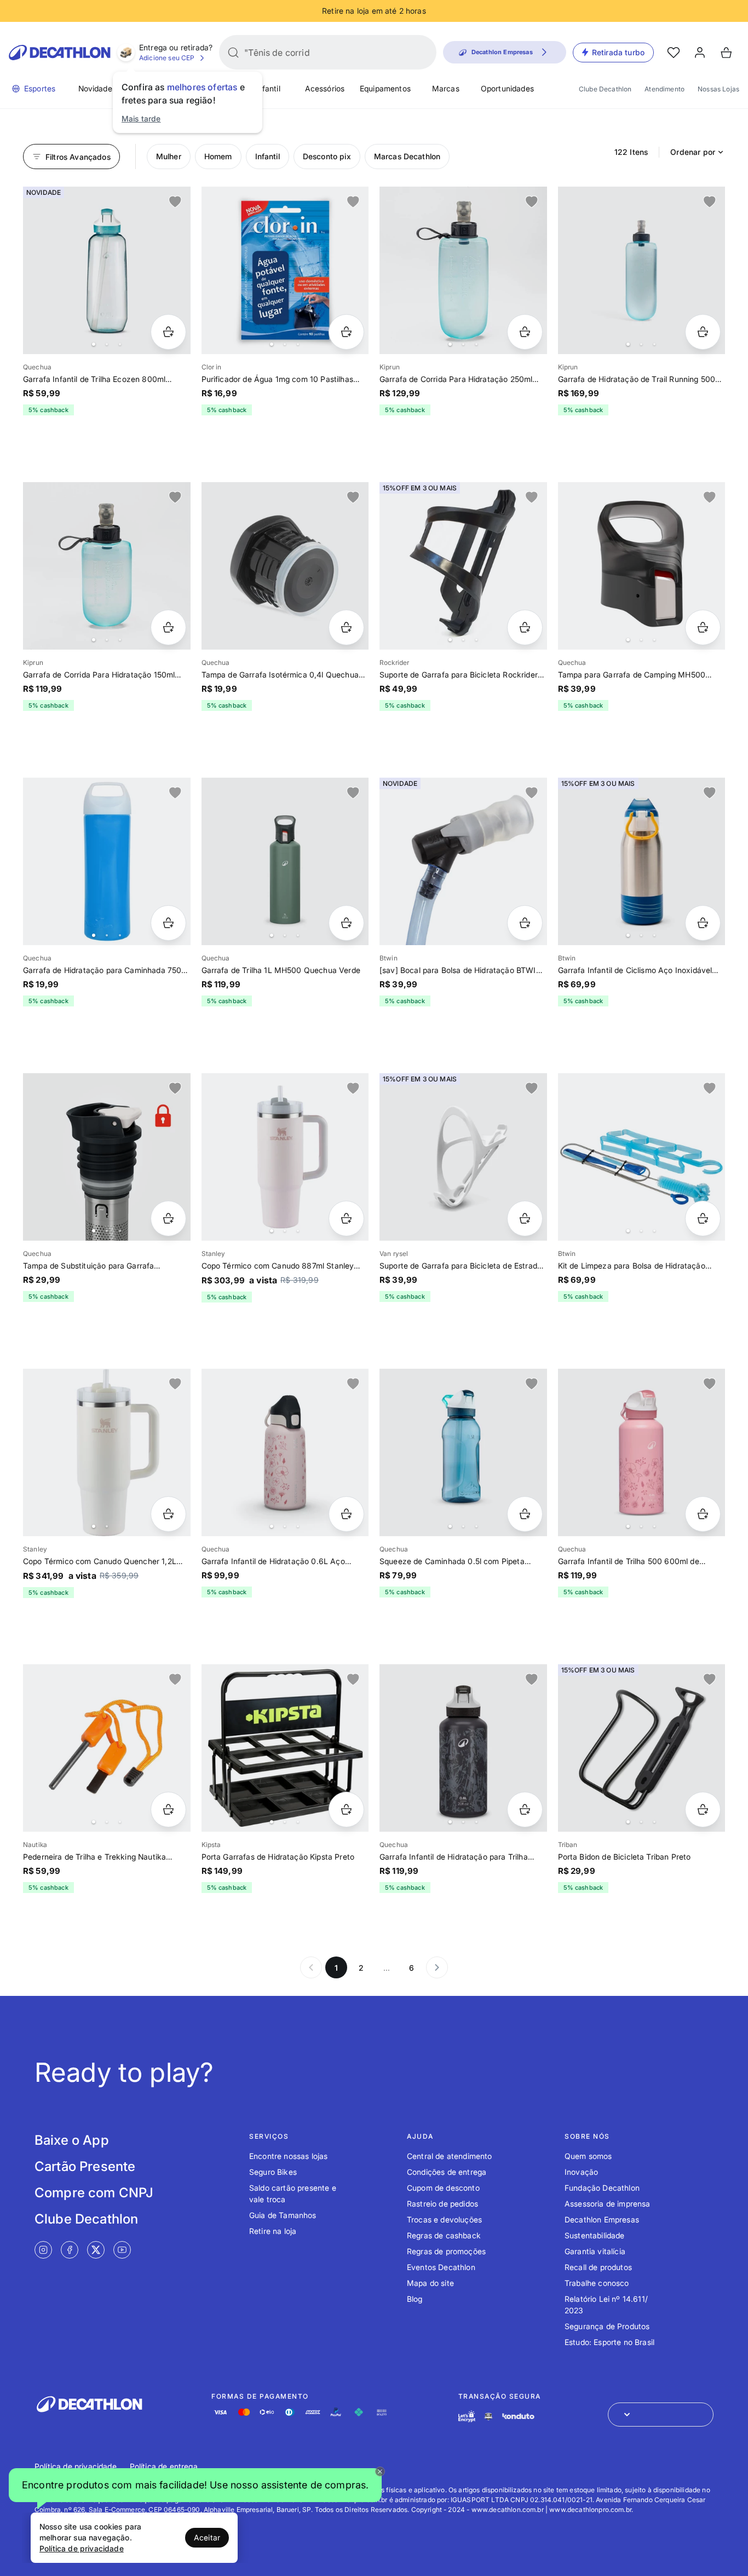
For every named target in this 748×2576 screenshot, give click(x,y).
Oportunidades (507, 88)
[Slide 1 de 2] (107, 1452)
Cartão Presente (85, 2166)
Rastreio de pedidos (442, 2204)
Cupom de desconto (443, 2188)
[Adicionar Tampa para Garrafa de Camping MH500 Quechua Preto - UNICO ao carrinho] (703, 627)
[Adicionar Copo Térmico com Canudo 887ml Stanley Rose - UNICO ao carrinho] (346, 1218)
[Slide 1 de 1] (285, 566)
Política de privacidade (76, 2466)
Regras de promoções (446, 2251)
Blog (415, 2299)
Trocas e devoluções (444, 2219)
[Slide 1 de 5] (107, 566)
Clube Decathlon (605, 89)
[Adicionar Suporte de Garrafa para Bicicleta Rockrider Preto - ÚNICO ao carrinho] (525, 627)
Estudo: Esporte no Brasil (609, 2342)
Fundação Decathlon (602, 2188)
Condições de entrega (447, 2172)
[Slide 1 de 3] (285, 270)
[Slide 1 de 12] (642, 270)
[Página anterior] (311, 1967)
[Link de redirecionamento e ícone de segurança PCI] (488, 2416)
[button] (195, 2487)
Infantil (267, 88)
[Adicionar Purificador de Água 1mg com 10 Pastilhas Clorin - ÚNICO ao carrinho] (346, 332)
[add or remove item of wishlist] (175, 202)
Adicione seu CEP (167, 58)
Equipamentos (385, 88)
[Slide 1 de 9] (107, 270)
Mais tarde (141, 118)
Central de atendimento (450, 2156)
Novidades (97, 88)
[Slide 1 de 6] (463, 270)
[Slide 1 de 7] (463, 566)
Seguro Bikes (273, 2172)
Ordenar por (693, 152)
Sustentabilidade (595, 2235)
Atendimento (664, 89)
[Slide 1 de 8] (285, 861)
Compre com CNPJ (94, 2193)
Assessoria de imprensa (608, 2204)
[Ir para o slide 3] (120, 344)
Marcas (446, 88)
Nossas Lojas (718, 89)
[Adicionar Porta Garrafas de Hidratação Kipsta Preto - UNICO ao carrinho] (346, 1810)
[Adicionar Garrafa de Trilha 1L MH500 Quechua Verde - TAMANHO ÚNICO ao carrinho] (346, 923)
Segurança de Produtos (607, 2326)
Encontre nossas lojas (288, 2156)
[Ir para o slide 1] (94, 344)
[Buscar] (233, 53)
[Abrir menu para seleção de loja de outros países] (661, 2415)
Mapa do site (430, 2283)
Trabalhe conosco (597, 2283)
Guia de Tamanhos (283, 2215)
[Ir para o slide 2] (107, 344)
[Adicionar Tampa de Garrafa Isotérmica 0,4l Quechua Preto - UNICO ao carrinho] (346, 627)
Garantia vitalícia (595, 2251)
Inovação (581, 2172)
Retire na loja (273, 2231)
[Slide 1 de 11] (285, 1748)
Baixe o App (72, 2140)
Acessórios (325, 88)
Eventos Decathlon (441, 2267)
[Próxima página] (437, 1967)
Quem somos (588, 2156)
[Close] (380, 2471)
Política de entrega (164, 2466)
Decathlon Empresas (602, 2219)
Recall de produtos (598, 2267)
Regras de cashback (444, 2235)
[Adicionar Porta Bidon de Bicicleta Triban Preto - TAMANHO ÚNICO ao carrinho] (703, 1810)
